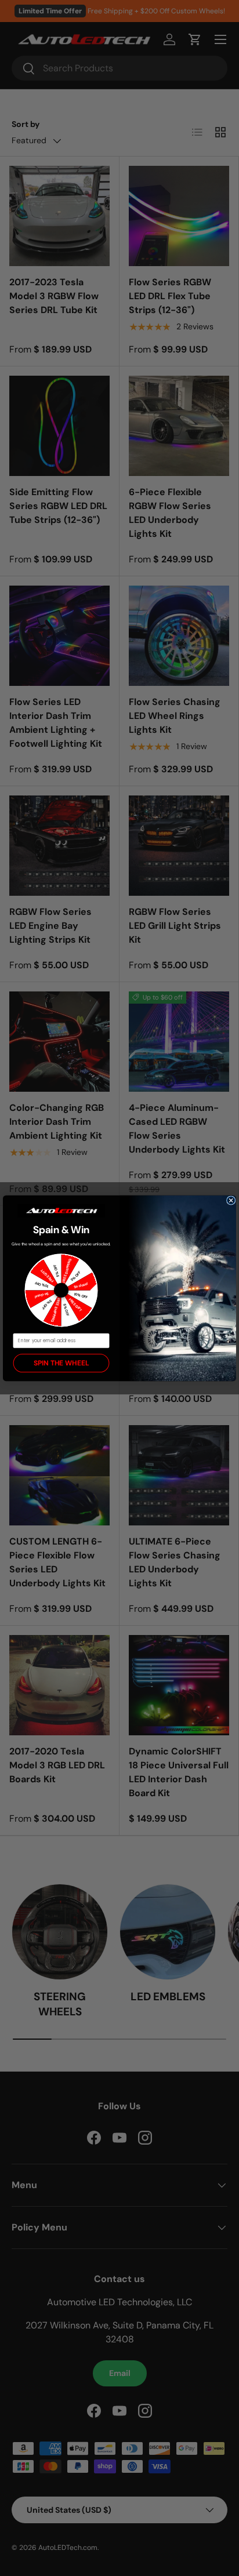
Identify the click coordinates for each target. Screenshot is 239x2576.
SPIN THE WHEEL (61, 1363)
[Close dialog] (231, 1200)
